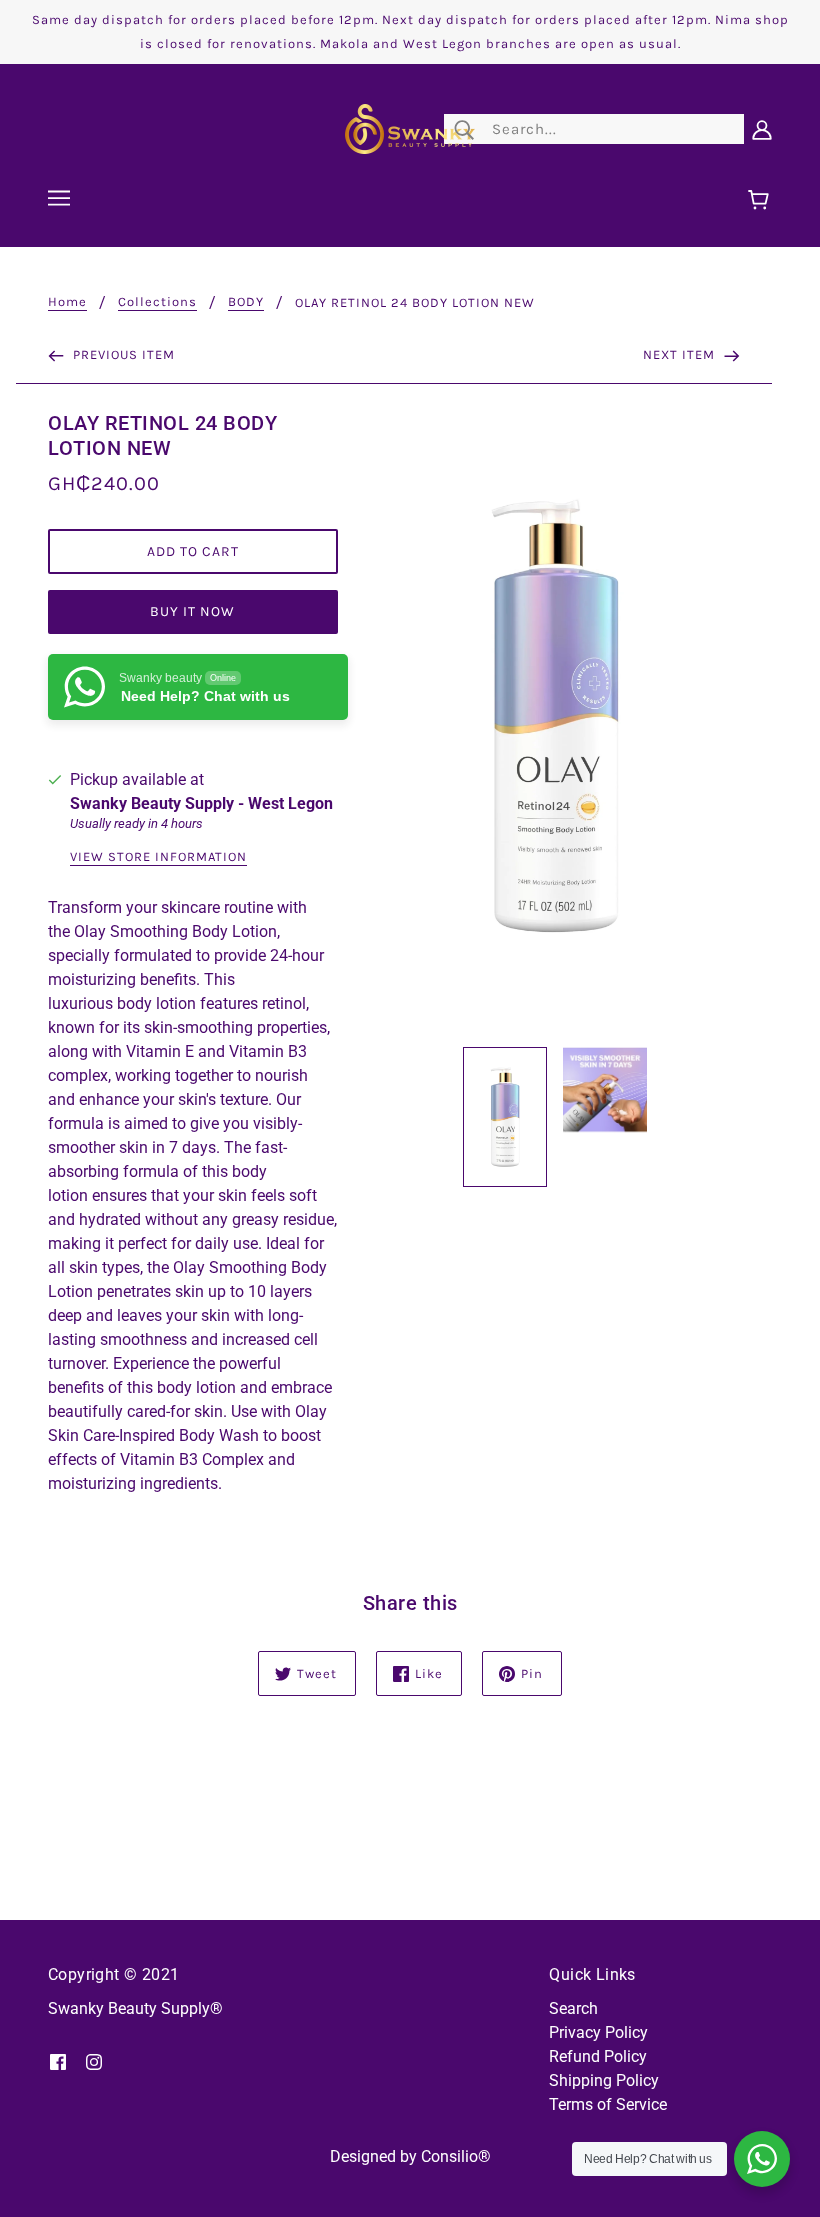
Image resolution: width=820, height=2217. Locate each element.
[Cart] (761, 201)
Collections (157, 302)
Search (573, 2008)
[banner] (410, 127)
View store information (158, 857)
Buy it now (192, 611)
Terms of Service (608, 2104)
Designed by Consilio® (410, 2156)
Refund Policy (598, 2056)
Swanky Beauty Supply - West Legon (201, 803)
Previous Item (122, 354)
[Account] (762, 129)
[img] (58, 2061)
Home (67, 302)
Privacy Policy (598, 2032)
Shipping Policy (604, 2080)
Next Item (681, 354)
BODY (246, 302)
